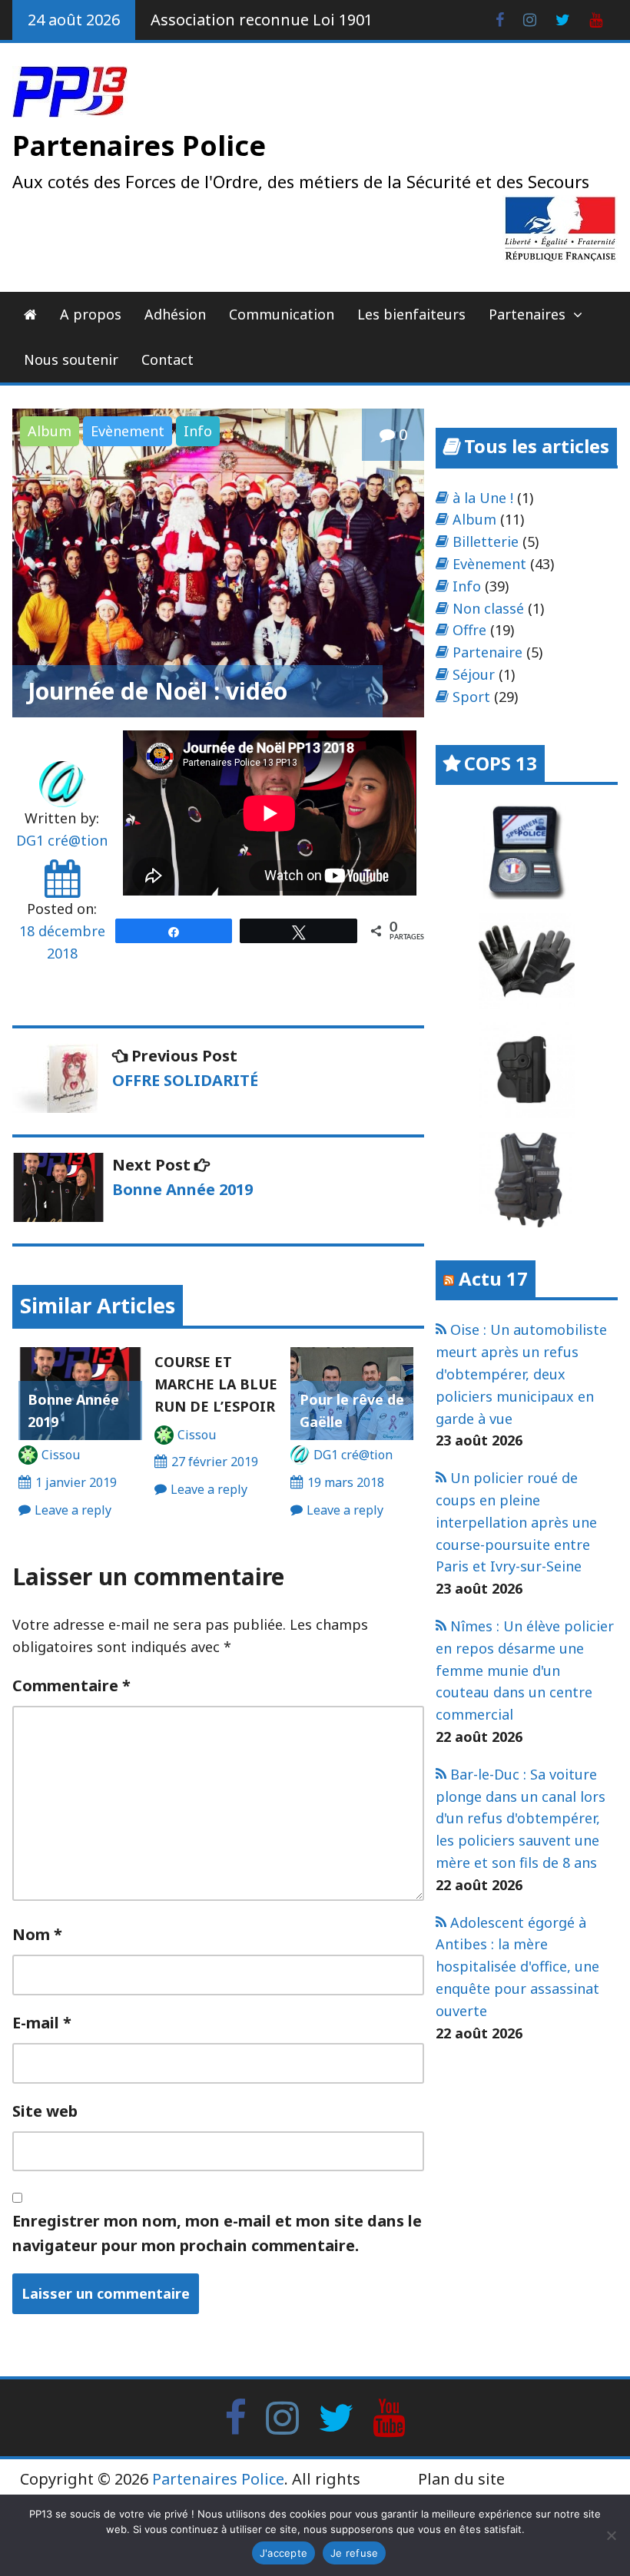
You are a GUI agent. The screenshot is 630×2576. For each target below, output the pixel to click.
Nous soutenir (71, 359)
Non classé (488, 608)
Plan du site (461, 2479)
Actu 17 (493, 1278)
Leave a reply (73, 1510)
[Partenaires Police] (30, 315)
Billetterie (486, 541)
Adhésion (175, 314)
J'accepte (283, 2553)
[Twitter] (563, 18)
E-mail (42, 2023)
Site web (45, 2111)
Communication (282, 314)
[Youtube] (596, 18)
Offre (469, 630)
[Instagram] (530, 18)
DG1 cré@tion (62, 840)
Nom (37, 1934)
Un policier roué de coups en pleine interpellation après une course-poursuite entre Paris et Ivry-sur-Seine (516, 1522)
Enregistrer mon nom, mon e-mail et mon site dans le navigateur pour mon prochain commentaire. (217, 2233)
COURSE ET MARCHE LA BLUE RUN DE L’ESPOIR (216, 1384)
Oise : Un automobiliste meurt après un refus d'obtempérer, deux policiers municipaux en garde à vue (521, 1374)
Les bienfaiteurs (411, 314)
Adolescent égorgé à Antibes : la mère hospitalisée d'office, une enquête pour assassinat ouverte (517, 1967)
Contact (167, 359)
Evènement (128, 431)
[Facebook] (500, 18)
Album (50, 431)
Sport (471, 697)
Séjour (474, 674)
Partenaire (487, 652)
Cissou (61, 1455)
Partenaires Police (139, 146)
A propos (91, 314)
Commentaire (71, 1685)
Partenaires (527, 314)
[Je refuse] (611, 2535)
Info (198, 431)
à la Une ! (483, 498)
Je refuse (354, 2553)
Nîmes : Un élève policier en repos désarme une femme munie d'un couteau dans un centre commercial (525, 1670)
